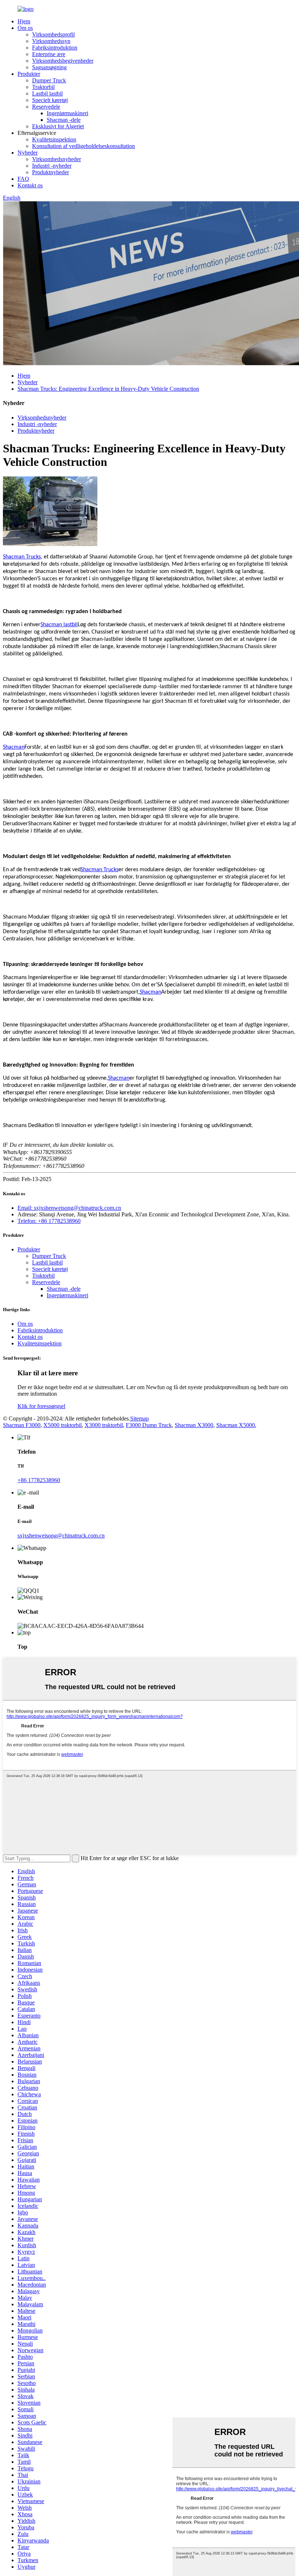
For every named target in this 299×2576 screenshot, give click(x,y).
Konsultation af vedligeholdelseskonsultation (84, 146)
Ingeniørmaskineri (67, 113)
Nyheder (28, 153)
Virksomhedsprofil (53, 34)
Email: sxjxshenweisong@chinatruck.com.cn (69, 1208)
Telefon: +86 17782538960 (49, 1221)
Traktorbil (43, 87)
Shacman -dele (64, 120)
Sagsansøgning (49, 67)
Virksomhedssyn (51, 41)
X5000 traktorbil (63, 1425)
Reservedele (46, 107)
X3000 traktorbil (104, 1425)
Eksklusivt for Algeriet (58, 126)
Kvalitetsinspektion (54, 139)
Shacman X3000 (194, 1425)
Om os (25, 28)
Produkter (29, 74)
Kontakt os (30, 185)
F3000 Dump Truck (149, 1425)
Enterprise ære (49, 54)
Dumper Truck (49, 80)
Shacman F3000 (22, 1425)
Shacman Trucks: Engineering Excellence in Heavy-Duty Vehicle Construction (108, 389)
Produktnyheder (51, 172)
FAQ (23, 179)
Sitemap (139, 1418)
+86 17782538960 (39, 1480)
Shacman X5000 (236, 1425)
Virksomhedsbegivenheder (63, 61)
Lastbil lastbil (47, 93)
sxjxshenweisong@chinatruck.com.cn (61, 1536)
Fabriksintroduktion (55, 48)
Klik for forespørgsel (41, 1406)
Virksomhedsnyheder (57, 159)
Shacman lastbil (59, 625)
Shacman (14, 747)
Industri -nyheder (52, 166)
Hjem (24, 21)
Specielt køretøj (50, 100)
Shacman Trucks (22, 557)
